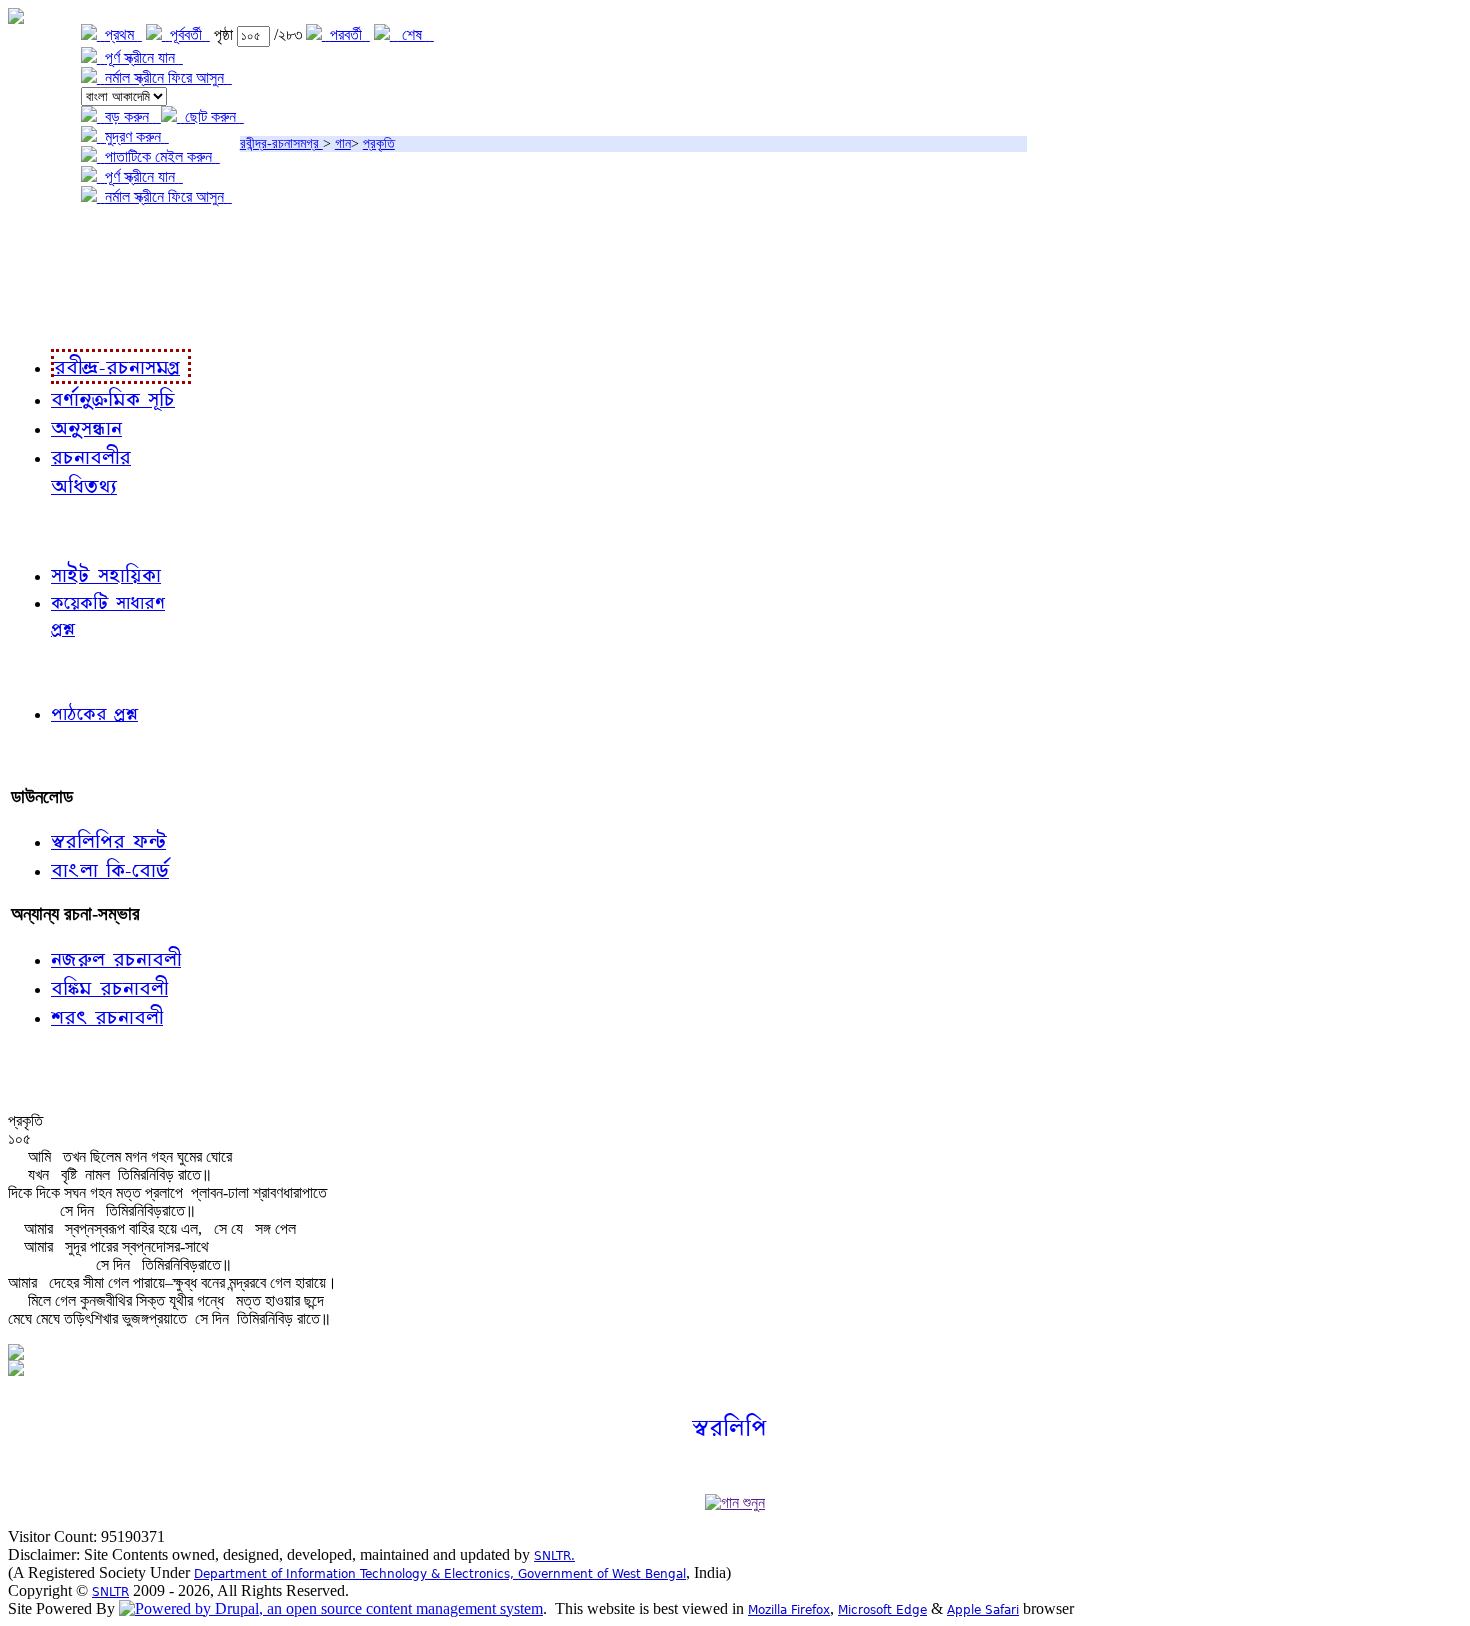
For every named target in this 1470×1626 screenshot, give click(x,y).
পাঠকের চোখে (53, 670)
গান (343, 143)
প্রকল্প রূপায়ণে (55, 278)
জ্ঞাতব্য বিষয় (48, 529)
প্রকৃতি (379, 143)
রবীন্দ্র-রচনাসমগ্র (281, 143)
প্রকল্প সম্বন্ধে (56, 237)
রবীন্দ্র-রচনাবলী (56, 319)
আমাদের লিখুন (54, 755)
